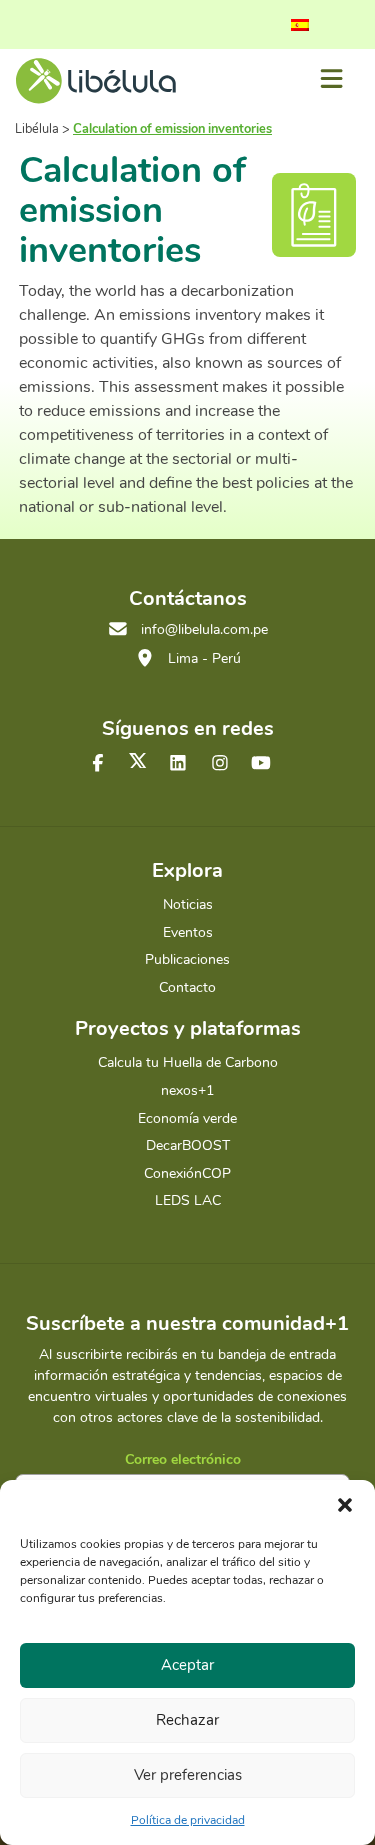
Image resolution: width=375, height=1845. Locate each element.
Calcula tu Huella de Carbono (188, 1062)
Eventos (188, 932)
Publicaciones (187, 959)
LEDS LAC (188, 1200)
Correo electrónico (183, 1459)
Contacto (187, 987)
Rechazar (187, 1720)
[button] (345, 1505)
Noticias (188, 904)
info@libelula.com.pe (204, 629)
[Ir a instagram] (220, 764)
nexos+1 (187, 1090)
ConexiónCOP (187, 1173)
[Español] (300, 25)
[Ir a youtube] (261, 764)
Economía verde (187, 1118)
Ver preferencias (188, 1775)
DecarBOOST (188, 1145)
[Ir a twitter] (138, 760)
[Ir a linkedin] (178, 764)
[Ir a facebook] (98, 764)
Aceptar (187, 1665)
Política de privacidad (188, 1820)
